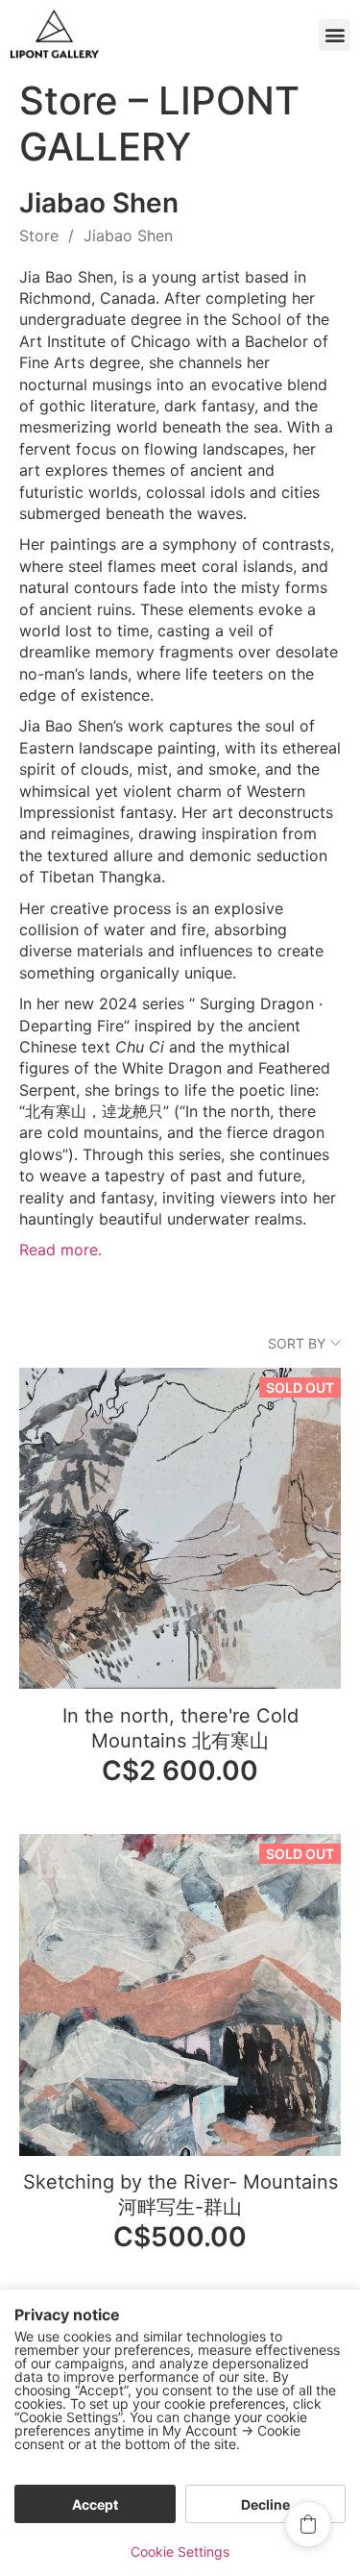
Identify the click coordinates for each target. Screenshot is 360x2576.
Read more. (60, 1250)
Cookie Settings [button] (180, 2551)
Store (39, 235)
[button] (335, 35)
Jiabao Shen (128, 235)
